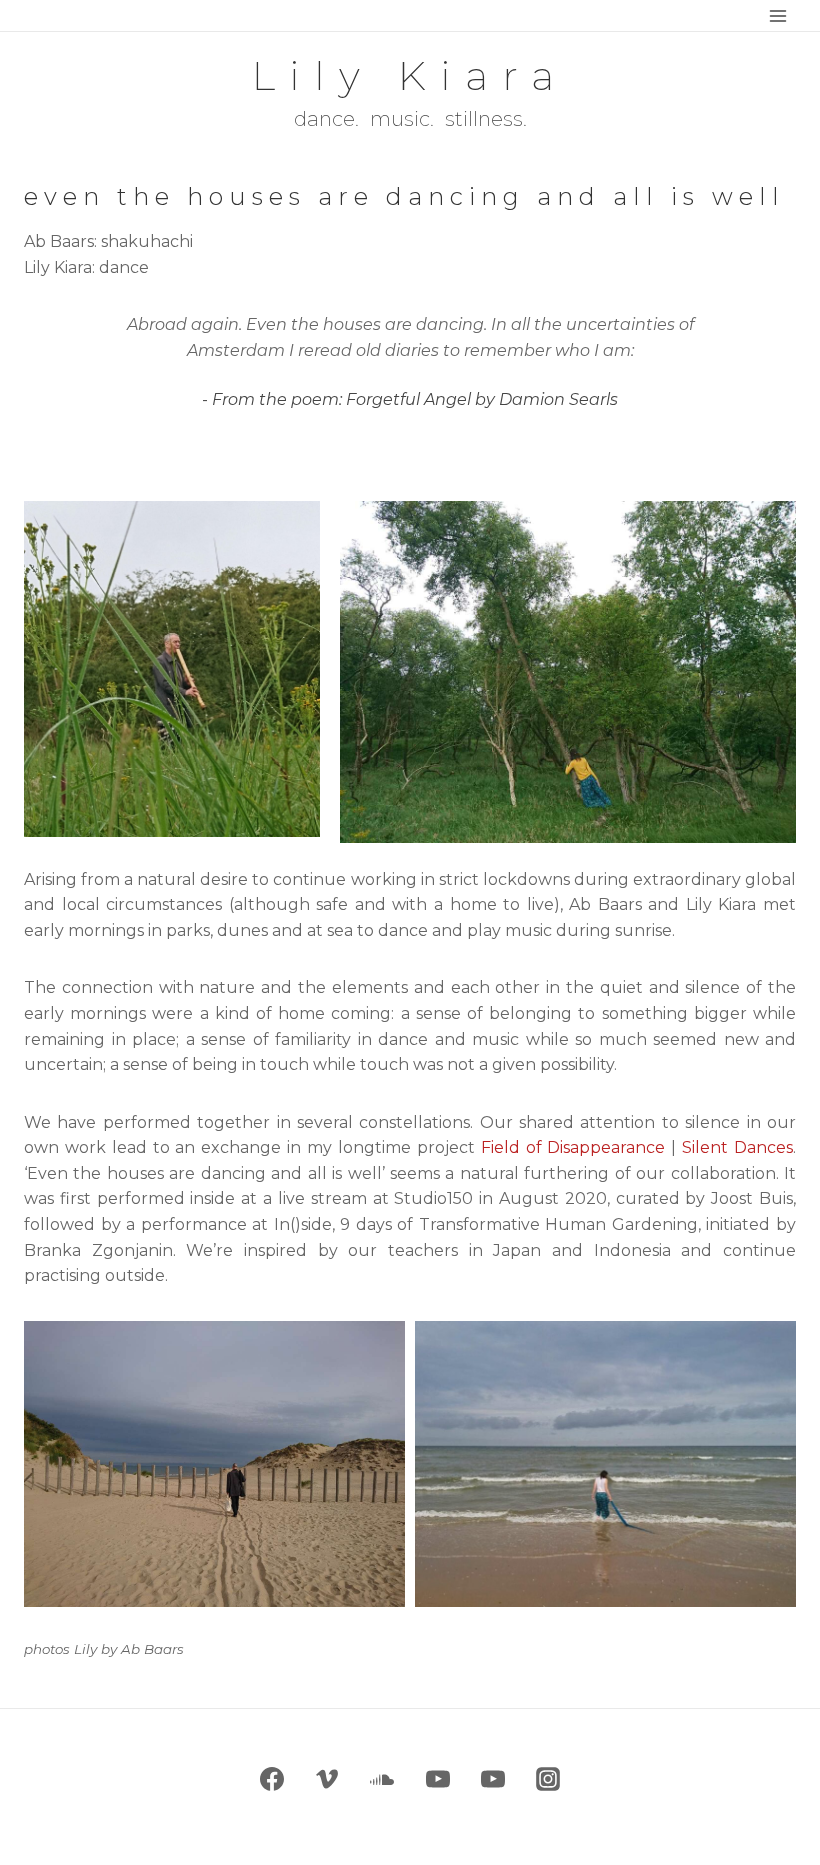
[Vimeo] (327, 1779)
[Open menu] (777, 15)
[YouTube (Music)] (493, 1779)
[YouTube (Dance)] (438, 1779)
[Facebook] (272, 1779)
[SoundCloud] (382, 1779)
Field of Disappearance (573, 1147)
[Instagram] (548, 1779)
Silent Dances (737, 1147)
